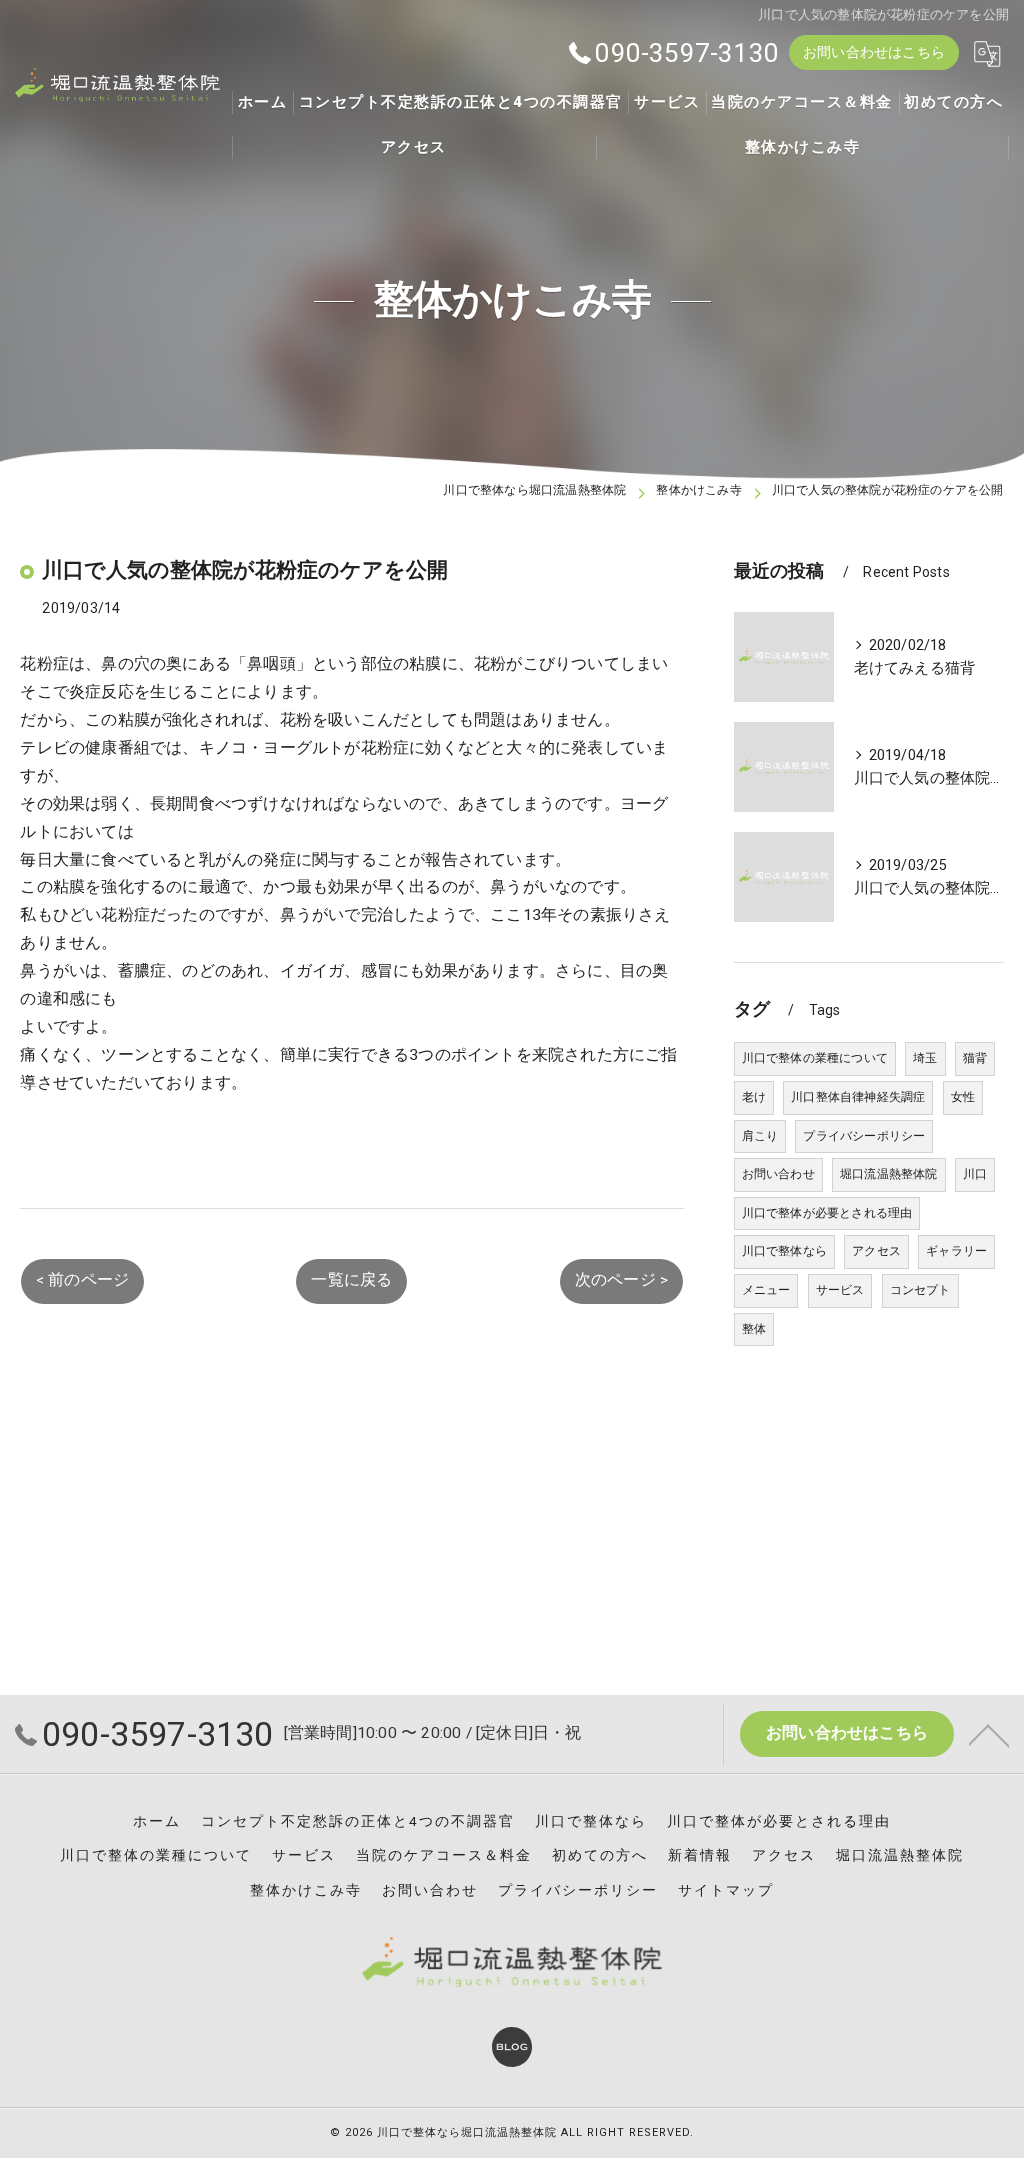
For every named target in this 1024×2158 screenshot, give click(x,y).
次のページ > (621, 1280)
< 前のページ (82, 1280)
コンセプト (920, 1290)
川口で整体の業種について (815, 1058)
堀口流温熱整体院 (889, 1174)
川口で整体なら (784, 1251)
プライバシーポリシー (864, 1136)
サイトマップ (726, 1890)
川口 (975, 1174)
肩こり (760, 1136)
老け (754, 1097)
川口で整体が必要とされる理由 (827, 1213)
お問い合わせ (778, 1174)
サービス (840, 1290)
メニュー (766, 1290)
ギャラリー (956, 1251)
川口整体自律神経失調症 (858, 1097)
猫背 (975, 1058)
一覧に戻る (351, 1280)
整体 (754, 1329)
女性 (963, 1097)
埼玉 (925, 1058)
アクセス (876, 1251)
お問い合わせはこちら (874, 52)
